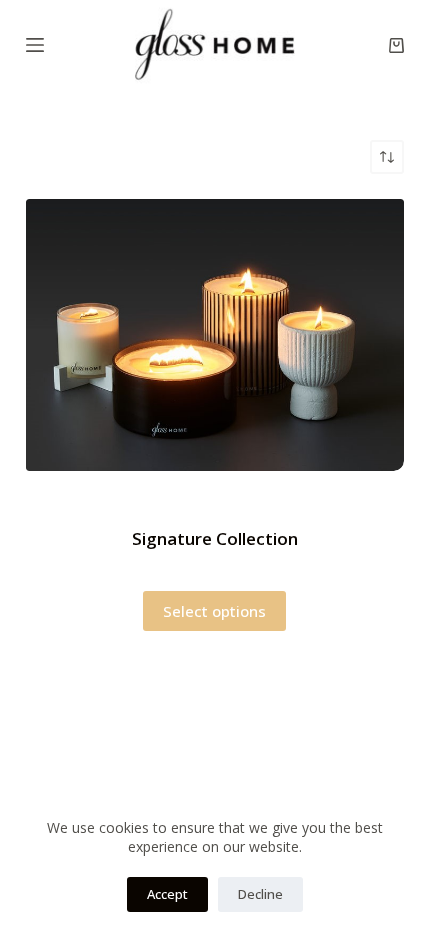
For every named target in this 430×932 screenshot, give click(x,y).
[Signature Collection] (215, 335)
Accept (167, 894)
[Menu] (35, 45)
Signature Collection (215, 538)
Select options (214, 611)
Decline (260, 894)
